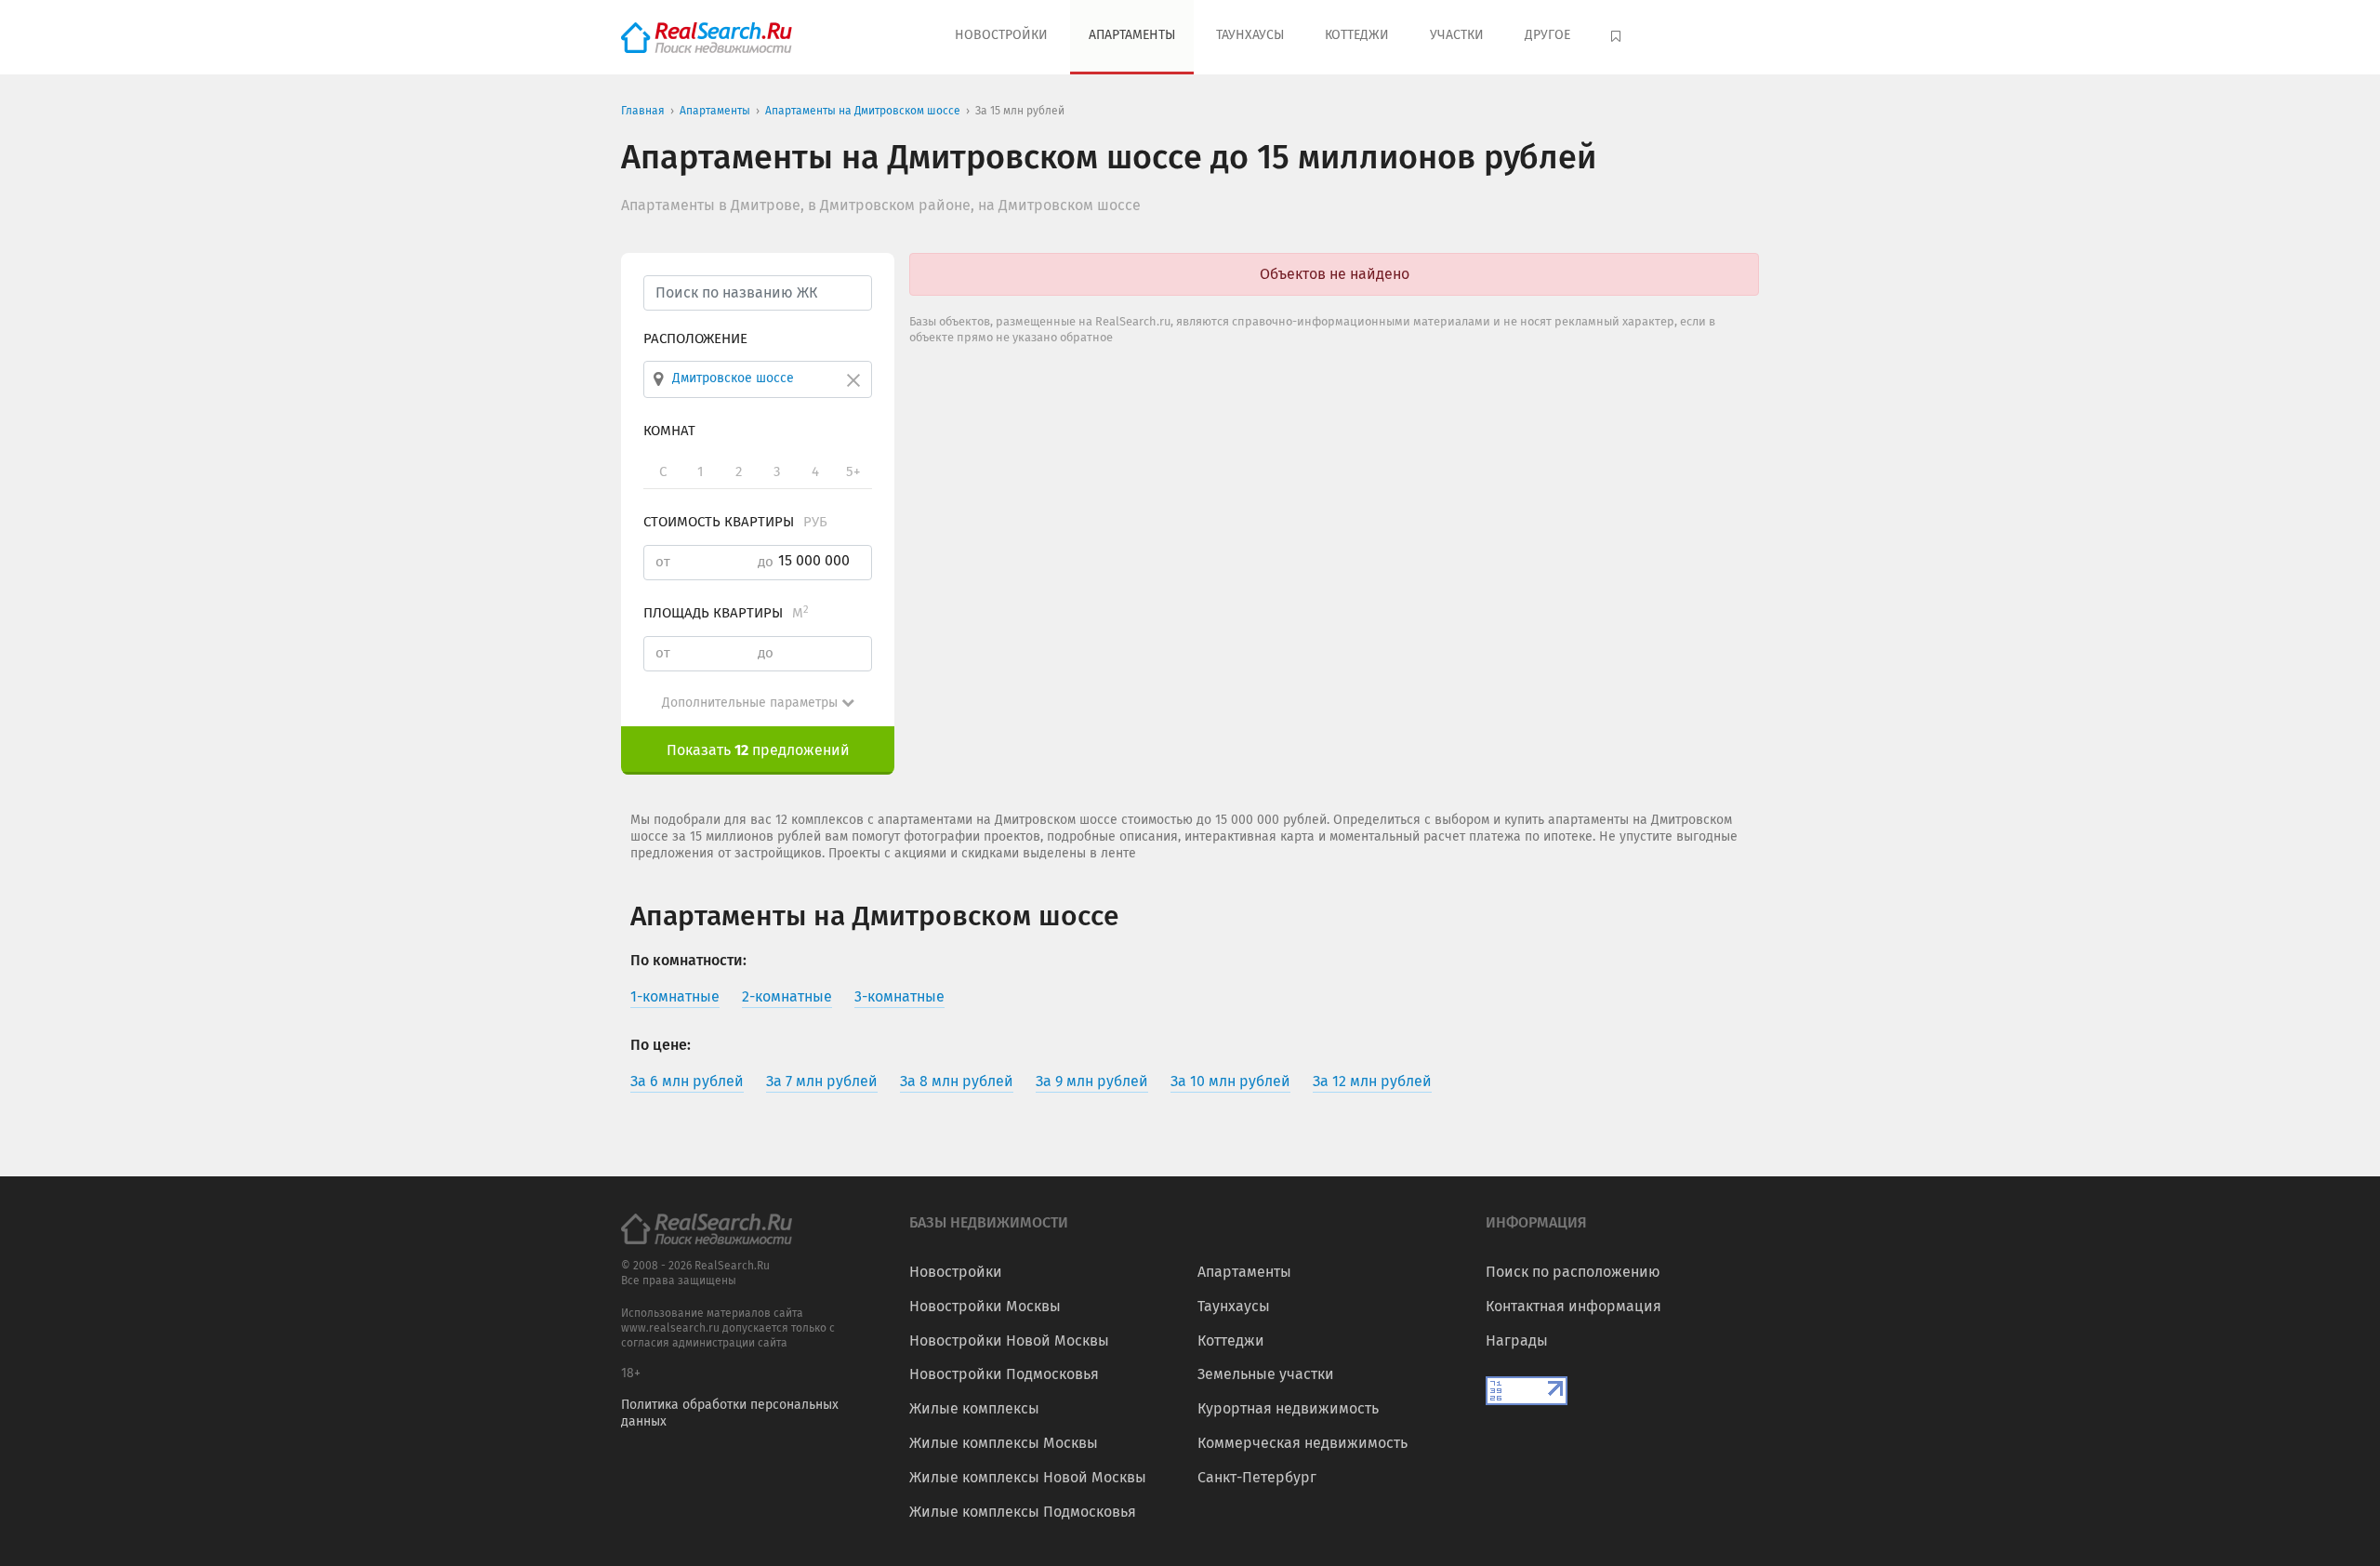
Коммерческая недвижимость (1302, 1443)
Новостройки (1001, 35)
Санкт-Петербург (1257, 1477)
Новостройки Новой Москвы (1009, 1340)
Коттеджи (1357, 35)
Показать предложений (758, 750)
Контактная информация (1573, 1306)
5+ (853, 471)
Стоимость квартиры (735, 522)
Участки (1457, 35)
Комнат (669, 431)
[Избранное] (1618, 37)
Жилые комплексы (974, 1408)
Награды (1517, 1340)
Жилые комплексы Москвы (1004, 1443)
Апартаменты (1132, 35)
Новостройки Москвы (985, 1306)
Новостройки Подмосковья (1004, 1374)
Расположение (695, 338)
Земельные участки (1266, 1374)
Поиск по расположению (1573, 1272)
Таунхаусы (1250, 35)
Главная (643, 111)
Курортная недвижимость (1288, 1408)
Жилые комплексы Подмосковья (1023, 1512)
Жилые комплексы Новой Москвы (1028, 1477)
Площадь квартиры (726, 613)
